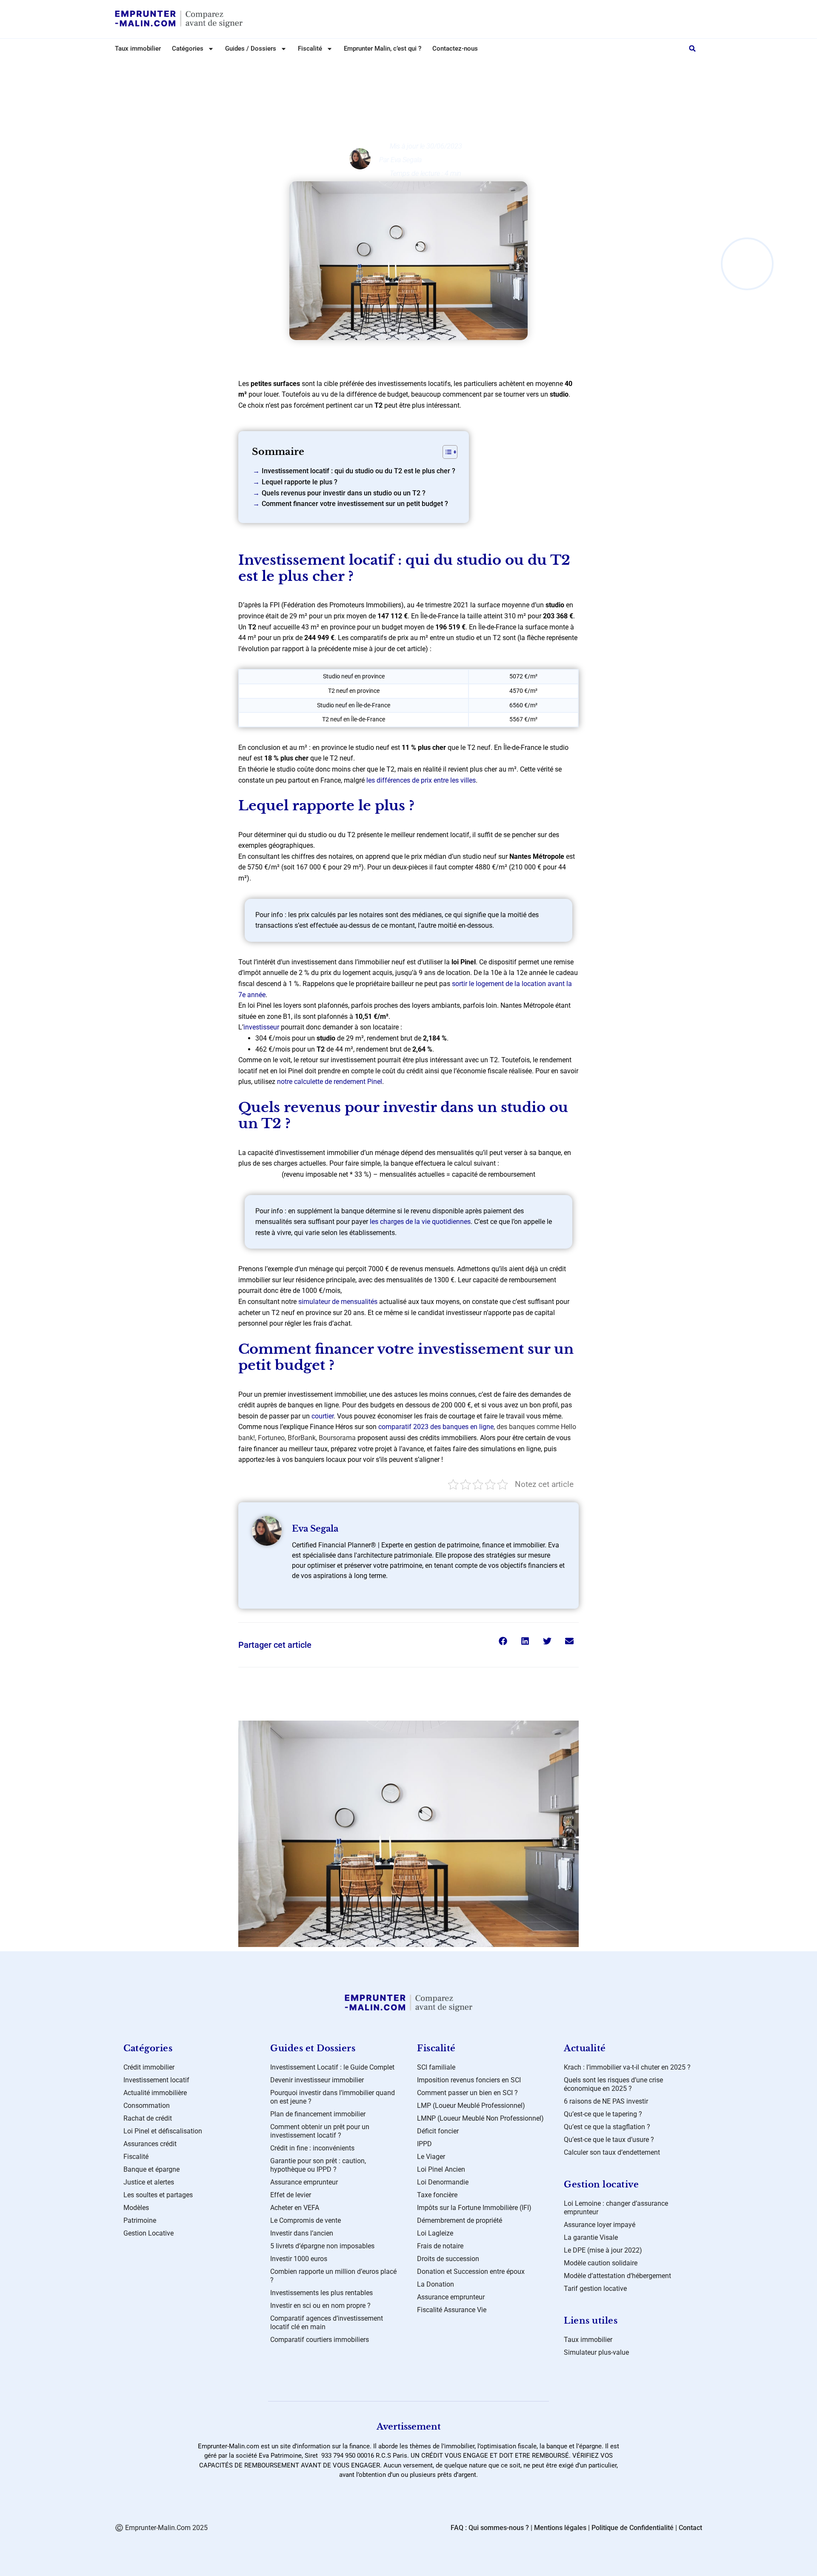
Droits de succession (448, 2259)
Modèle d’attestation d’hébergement (617, 2276)
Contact (690, 2528)
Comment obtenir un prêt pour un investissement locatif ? (320, 2131)
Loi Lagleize (435, 2233)
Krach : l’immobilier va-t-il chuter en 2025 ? (627, 2067)
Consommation (147, 2106)
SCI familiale (436, 2067)
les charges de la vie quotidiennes (420, 1222)
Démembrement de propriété (460, 2220)
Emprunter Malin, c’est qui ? (383, 49)
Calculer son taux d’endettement (612, 2152)
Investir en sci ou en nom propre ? (320, 2306)
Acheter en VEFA (295, 2208)
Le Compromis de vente (306, 2220)
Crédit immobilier (149, 2067)
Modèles (136, 2208)
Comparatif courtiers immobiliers (320, 2340)
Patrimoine (140, 2220)
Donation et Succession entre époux (471, 2272)
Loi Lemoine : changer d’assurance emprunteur (616, 2208)
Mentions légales (560, 2528)
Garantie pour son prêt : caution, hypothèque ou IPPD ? (318, 2165)
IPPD (424, 2144)
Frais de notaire (440, 2246)
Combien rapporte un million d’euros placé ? (333, 2276)
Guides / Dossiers (251, 49)
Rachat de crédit (148, 2118)
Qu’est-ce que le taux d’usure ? (609, 2140)
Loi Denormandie (443, 2182)
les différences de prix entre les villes (421, 780)
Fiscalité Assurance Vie (452, 2310)
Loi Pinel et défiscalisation (416, 67)
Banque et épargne (151, 2169)
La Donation (436, 2284)
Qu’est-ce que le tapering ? (603, 2114)
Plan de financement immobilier (318, 2114)
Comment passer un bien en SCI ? (467, 2093)
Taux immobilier (138, 49)
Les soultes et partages (158, 2195)
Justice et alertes (149, 2182)
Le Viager (431, 2157)
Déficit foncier (438, 2131)
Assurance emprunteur (304, 2182)
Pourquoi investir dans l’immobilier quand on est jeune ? (333, 2097)
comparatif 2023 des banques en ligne (436, 1427)
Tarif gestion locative (595, 2289)
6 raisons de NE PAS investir (606, 2101)
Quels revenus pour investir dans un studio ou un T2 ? (344, 493)
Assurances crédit (150, 2144)
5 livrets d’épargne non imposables (322, 2246)
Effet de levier (291, 2195)
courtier (323, 1416)
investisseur (261, 1027)
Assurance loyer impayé (600, 2225)
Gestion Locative (149, 2233)
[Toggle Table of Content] (446, 452)
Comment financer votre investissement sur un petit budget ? (355, 504)
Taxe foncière (437, 2195)
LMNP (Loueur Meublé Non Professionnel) (480, 2118)
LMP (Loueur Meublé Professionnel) (471, 2106)
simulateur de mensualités (338, 1302)
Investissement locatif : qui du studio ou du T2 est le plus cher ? (359, 471)
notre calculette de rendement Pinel (330, 1082)
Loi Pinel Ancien (441, 2169)
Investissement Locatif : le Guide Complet (332, 2067)
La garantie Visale (591, 2237)
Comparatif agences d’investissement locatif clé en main (327, 2323)
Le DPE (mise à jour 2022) (603, 2250)
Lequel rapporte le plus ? (300, 482)
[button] (692, 49)
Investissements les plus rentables (321, 2293)
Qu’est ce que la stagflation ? (607, 2127)
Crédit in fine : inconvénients (312, 2148)
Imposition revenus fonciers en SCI (469, 2080)
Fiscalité (136, 2157)
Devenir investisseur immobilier (317, 2080)
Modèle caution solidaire (601, 2263)
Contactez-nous (455, 49)
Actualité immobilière (155, 2093)
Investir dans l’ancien (302, 2233)
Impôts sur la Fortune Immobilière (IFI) (474, 2208)
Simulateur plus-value (596, 2352)
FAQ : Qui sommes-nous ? (490, 2528)
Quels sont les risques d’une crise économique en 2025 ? (613, 2084)
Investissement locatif (156, 2080)
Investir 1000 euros (299, 2259)
